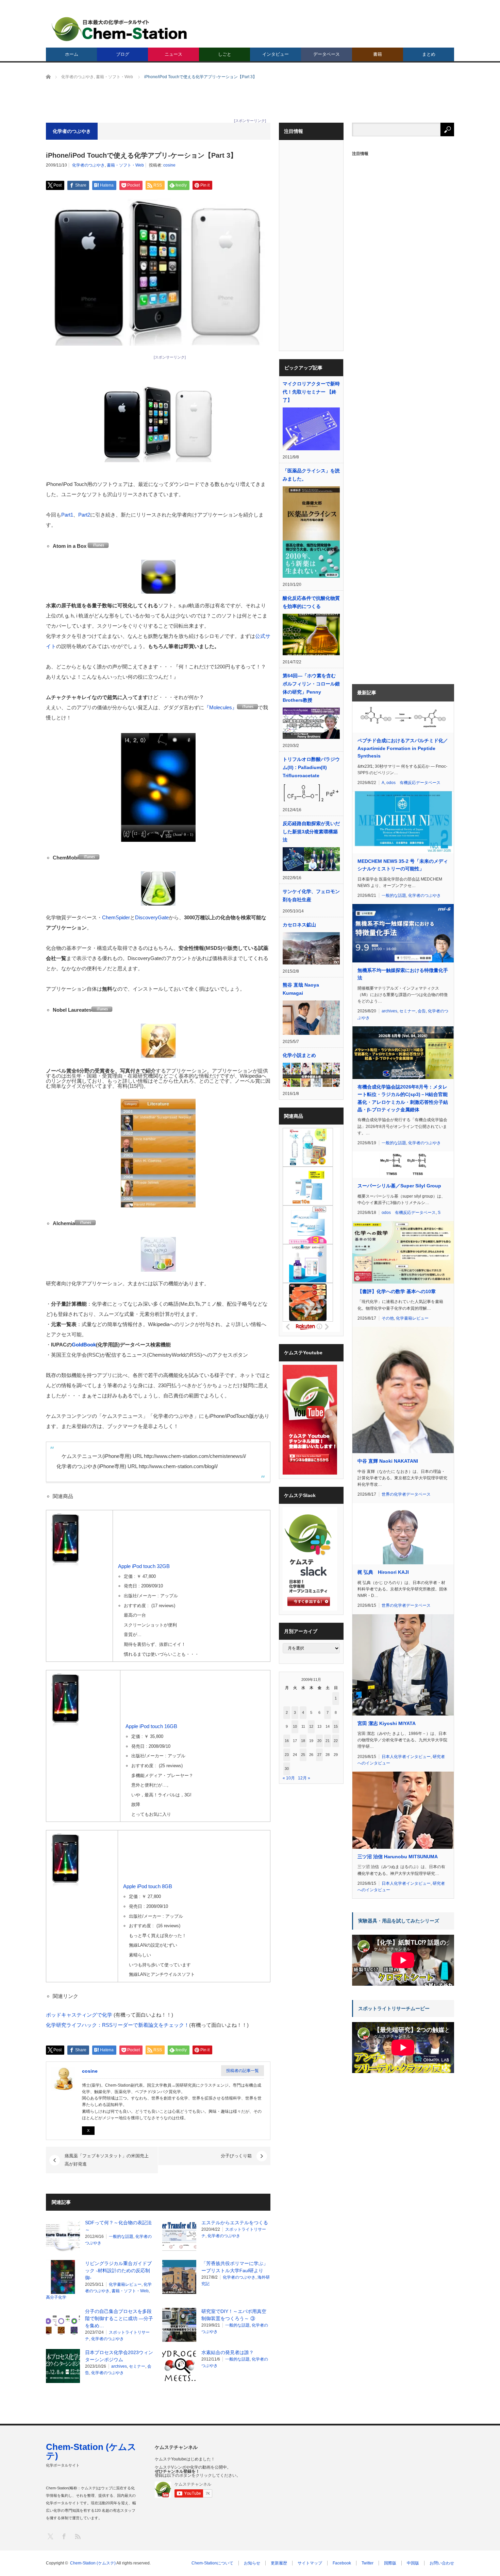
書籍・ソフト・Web (125, 165)
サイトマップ (310, 2563)
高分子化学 (56, 2297)
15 (336, 1726)
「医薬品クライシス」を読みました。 (311, 475)
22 (336, 1741)
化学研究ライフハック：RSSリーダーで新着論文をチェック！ (118, 2025)
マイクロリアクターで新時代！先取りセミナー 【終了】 (311, 392)
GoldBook (84, 1345)
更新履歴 (279, 2563)
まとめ (429, 54)
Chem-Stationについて (212, 2563)
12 (311, 1726)
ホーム (72, 54)
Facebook (342, 2563)
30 (287, 1769)
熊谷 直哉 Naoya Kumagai (301, 989)
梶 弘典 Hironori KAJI (383, 1572)
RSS (77, 2536)
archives (119, 2366)
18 (303, 1741)
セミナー (137, 2366)
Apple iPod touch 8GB (148, 1886)
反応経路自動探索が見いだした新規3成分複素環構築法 (311, 832)
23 (287, 1755)
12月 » (304, 1778)
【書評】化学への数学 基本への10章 (397, 1291)
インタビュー (276, 54)
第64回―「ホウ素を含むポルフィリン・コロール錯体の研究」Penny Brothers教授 (311, 688)
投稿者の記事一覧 (243, 2071)
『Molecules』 (221, 707)
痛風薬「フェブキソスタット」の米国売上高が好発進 (107, 2160)
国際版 (390, 2563)
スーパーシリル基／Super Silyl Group (399, 1186)
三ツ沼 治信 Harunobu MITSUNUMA (398, 1857)
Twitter (368, 2563)
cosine (169, 165)
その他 (388, 1318)
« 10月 (289, 1778)
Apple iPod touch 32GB (144, 1566)
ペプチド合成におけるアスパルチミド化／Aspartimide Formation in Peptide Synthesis (403, 748)
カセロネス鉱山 (299, 925)
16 (287, 1741)
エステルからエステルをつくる (235, 2223)
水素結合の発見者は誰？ (228, 2352)
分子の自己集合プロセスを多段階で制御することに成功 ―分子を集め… (119, 2318)
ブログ (123, 54)
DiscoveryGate (152, 917)
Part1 (67, 515)
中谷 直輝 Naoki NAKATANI (388, 1461)
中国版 (413, 2563)
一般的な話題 (121, 2236)
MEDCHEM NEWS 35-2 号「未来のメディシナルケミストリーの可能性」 (403, 865)
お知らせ (252, 2563)
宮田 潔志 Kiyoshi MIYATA (387, 1723)
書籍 (378, 54)
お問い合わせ (442, 2563)
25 (303, 1755)
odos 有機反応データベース (413, 783)
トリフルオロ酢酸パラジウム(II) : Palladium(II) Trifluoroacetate (311, 767)
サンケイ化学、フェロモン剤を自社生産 (311, 895)
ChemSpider (116, 917)
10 (295, 1726)
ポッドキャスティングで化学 (79, 2015)
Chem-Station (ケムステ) (91, 2451)
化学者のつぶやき (88, 165)
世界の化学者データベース (406, 1494)
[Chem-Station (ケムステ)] (120, 29)
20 (319, 1741)
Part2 (84, 515)
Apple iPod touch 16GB (151, 1726)
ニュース (173, 54)
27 (319, 1755)
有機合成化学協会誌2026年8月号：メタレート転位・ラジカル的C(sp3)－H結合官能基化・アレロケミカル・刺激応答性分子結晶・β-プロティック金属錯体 (403, 1098)
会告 (422, 1011)
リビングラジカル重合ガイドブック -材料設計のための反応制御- (118, 2270)
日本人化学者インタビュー (406, 1757)
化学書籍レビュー (125, 2284)
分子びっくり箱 (236, 2156)
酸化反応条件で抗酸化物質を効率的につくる (311, 602)
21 (328, 1741)
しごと (225, 54)
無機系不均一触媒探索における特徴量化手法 (403, 974)
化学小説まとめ (299, 1055)
